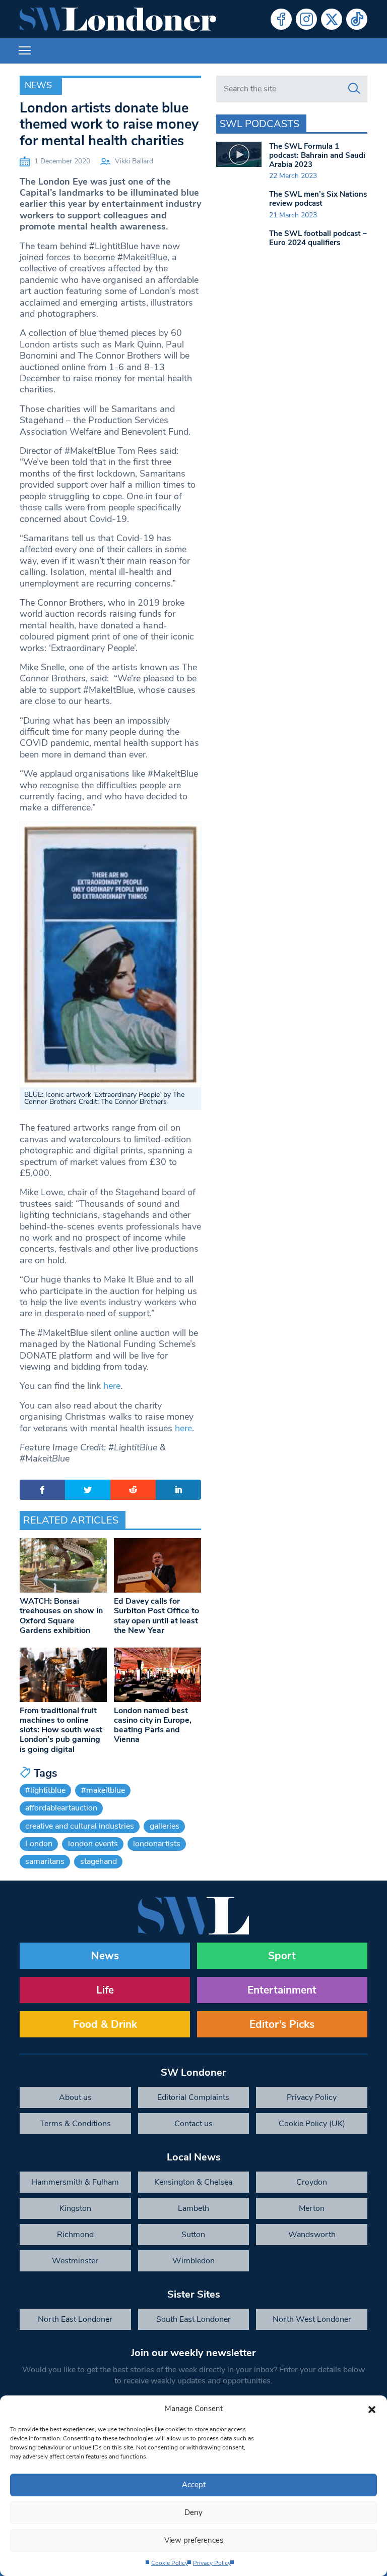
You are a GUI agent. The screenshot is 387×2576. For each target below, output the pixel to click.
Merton (312, 2208)
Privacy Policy (212, 2563)
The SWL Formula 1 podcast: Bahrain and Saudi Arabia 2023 (317, 155)
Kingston (75, 2208)
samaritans (45, 1861)
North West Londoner (312, 2319)
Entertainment (282, 1990)
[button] (372, 2409)
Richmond (75, 2235)
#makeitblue (103, 1790)
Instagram (306, 19)
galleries (165, 1826)
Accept (194, 2485)
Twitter (332, 19)
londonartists (157, 1844)
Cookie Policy (170, 2563)
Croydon (312, 2182)
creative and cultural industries (80, 1826)
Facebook (281, 19)
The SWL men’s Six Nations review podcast (318, 199)
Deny (193, 2512)
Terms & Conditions (75, 2124)
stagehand (99, 1861)
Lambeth (193, 2208)
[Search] (354, 89)
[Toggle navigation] (25, 51)
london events (93, 1844)
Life (105, 1990)
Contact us (193, 2124)
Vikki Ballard (134, 161)
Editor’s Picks (282, 2024)
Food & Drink (105, 2024)
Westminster (75, 2261)
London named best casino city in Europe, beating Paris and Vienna (153, 1725)
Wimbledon (193, 2261)
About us (75, 2097)
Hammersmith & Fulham (75, 2182)
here (112, 1386)
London (39, 1844)
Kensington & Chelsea (193, 2182)
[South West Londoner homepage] (118, 19)
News (38, 85)
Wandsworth (312, 2235)
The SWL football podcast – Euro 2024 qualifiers (318, 238)
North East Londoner (75, 2319)
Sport (282, 1956)
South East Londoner (193, 2319)
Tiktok (357, 19)
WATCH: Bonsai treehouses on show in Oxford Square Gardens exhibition (61, 1616)
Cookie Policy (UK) (312, 2124)
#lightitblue (45, 1790)
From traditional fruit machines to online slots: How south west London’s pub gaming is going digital (61, 1730)
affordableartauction (61, 1808)
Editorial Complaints (193, 2097)
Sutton (193, 2235)
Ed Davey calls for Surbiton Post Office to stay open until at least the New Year (156, 1616)
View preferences (194, 2540)
